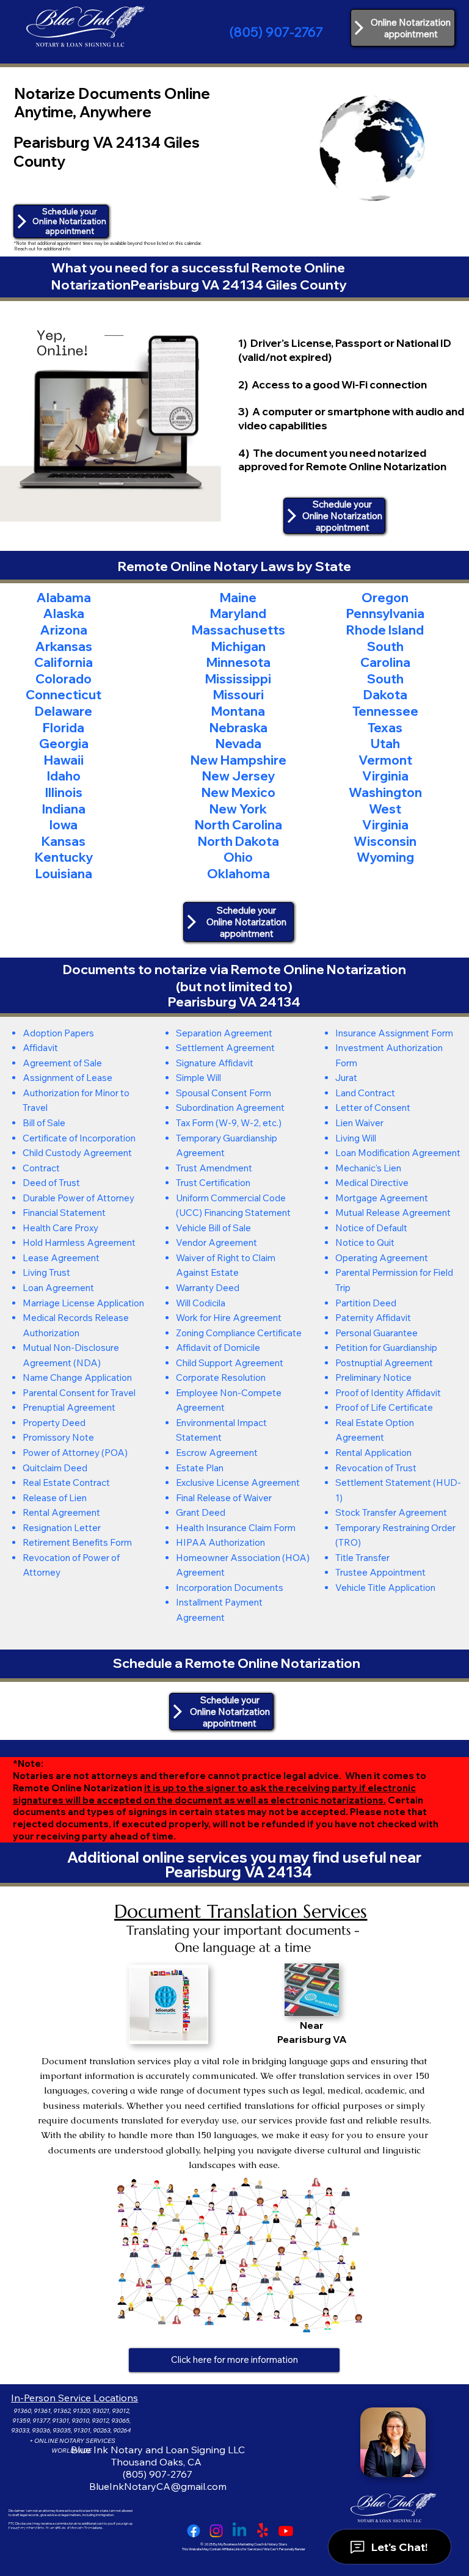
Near (312, 2025)
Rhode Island (385, 630)
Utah (385, 743)
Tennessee (385, 711)
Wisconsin (385, 841)
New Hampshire (238, 760)
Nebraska (238, 727)
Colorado (64, 679)
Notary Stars (277, 2544)
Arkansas (64, 646)
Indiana (64, 809)
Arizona (64, 630)
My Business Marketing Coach (241, 2544)
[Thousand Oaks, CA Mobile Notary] (286, 2531)
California (64, 662)
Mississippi (238, 679)
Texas (385, 727)
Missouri (238, 694)
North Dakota (238, 841)
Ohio (238, 857)
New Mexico (238, 792)
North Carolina (238, 824)
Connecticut (64, 694)
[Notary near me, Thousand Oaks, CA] (263, 2531)
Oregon (385, 597)
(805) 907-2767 (276, 32)
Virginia (385, 776)
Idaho (64, 776)
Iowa (64, 824)
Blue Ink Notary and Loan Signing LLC (158, 2450)
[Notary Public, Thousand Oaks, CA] (194, 2531)
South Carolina (385, 654)
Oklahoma (238, 873)
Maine (238, 597)
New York (238, 809)
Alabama (64, 597)
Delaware (64, 711)
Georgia (64, 743)
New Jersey (238, 776)
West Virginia (385, 817)
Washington (385, 792)
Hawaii (64, 760)
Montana (238, 711)
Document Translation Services (241, 1911)
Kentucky (64, 857)
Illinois (64, 792)
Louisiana (64, 873)
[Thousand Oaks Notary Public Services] (216, 2531)
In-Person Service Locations (75, 2398)
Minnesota (238, 662)
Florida (64, 727)
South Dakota (385, 687)
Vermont (385, 760)
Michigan (238, 646)
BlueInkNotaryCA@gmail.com (158, 2486)
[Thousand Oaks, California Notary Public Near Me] (239, 2531)
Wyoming (385, 857)
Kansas (64, 841)
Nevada (238, 743)
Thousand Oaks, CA (158, 2462)
